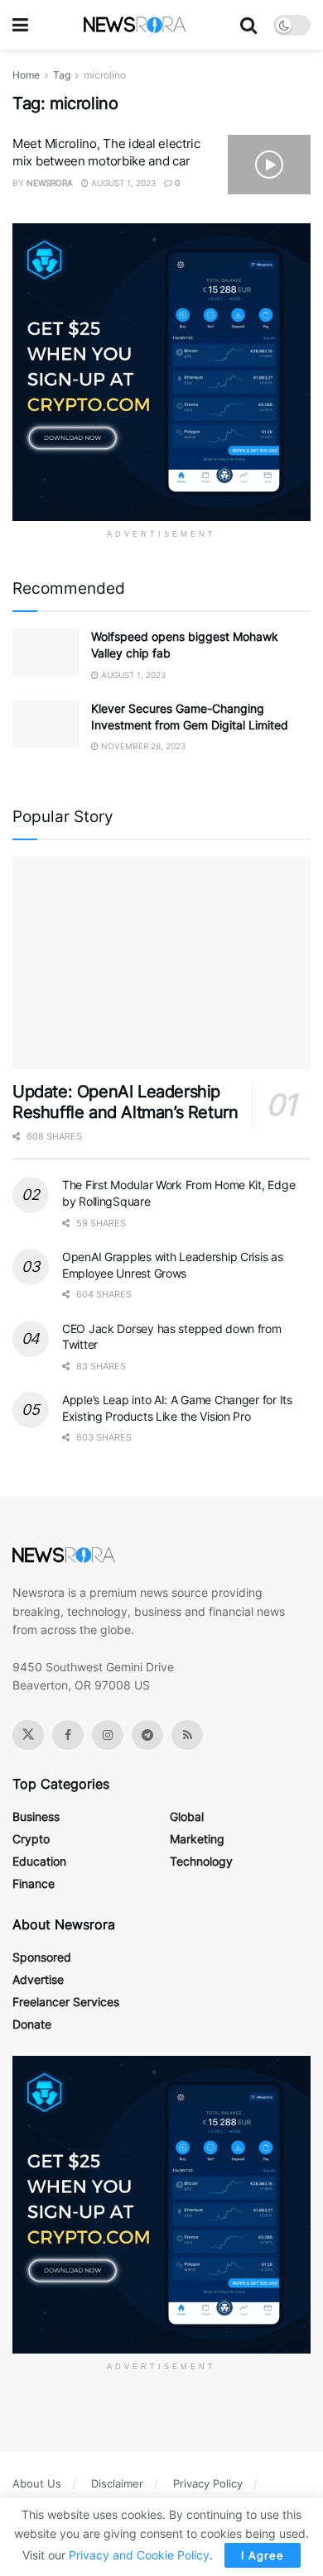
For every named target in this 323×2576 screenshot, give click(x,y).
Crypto (31, 1839)
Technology (201, 1861)
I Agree (263, 2555)
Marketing (197, 1839)
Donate (32, 2024)
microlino (105, 75)
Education (39, 1861)
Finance (34, 1883)
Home (26, 75)
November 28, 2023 (142, 746)
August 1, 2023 (122, 183)
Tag (62, 75)
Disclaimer (117, 2483)
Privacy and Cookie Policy (139, 2555)
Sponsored (42, 1957)
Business (36, 1816)
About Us (37, 2483)
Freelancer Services (66, 2002)
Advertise (38, 1979)
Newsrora (50, 183)
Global (187, 1816)
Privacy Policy (208, 2483)
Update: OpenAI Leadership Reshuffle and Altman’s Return (125, 1102)
